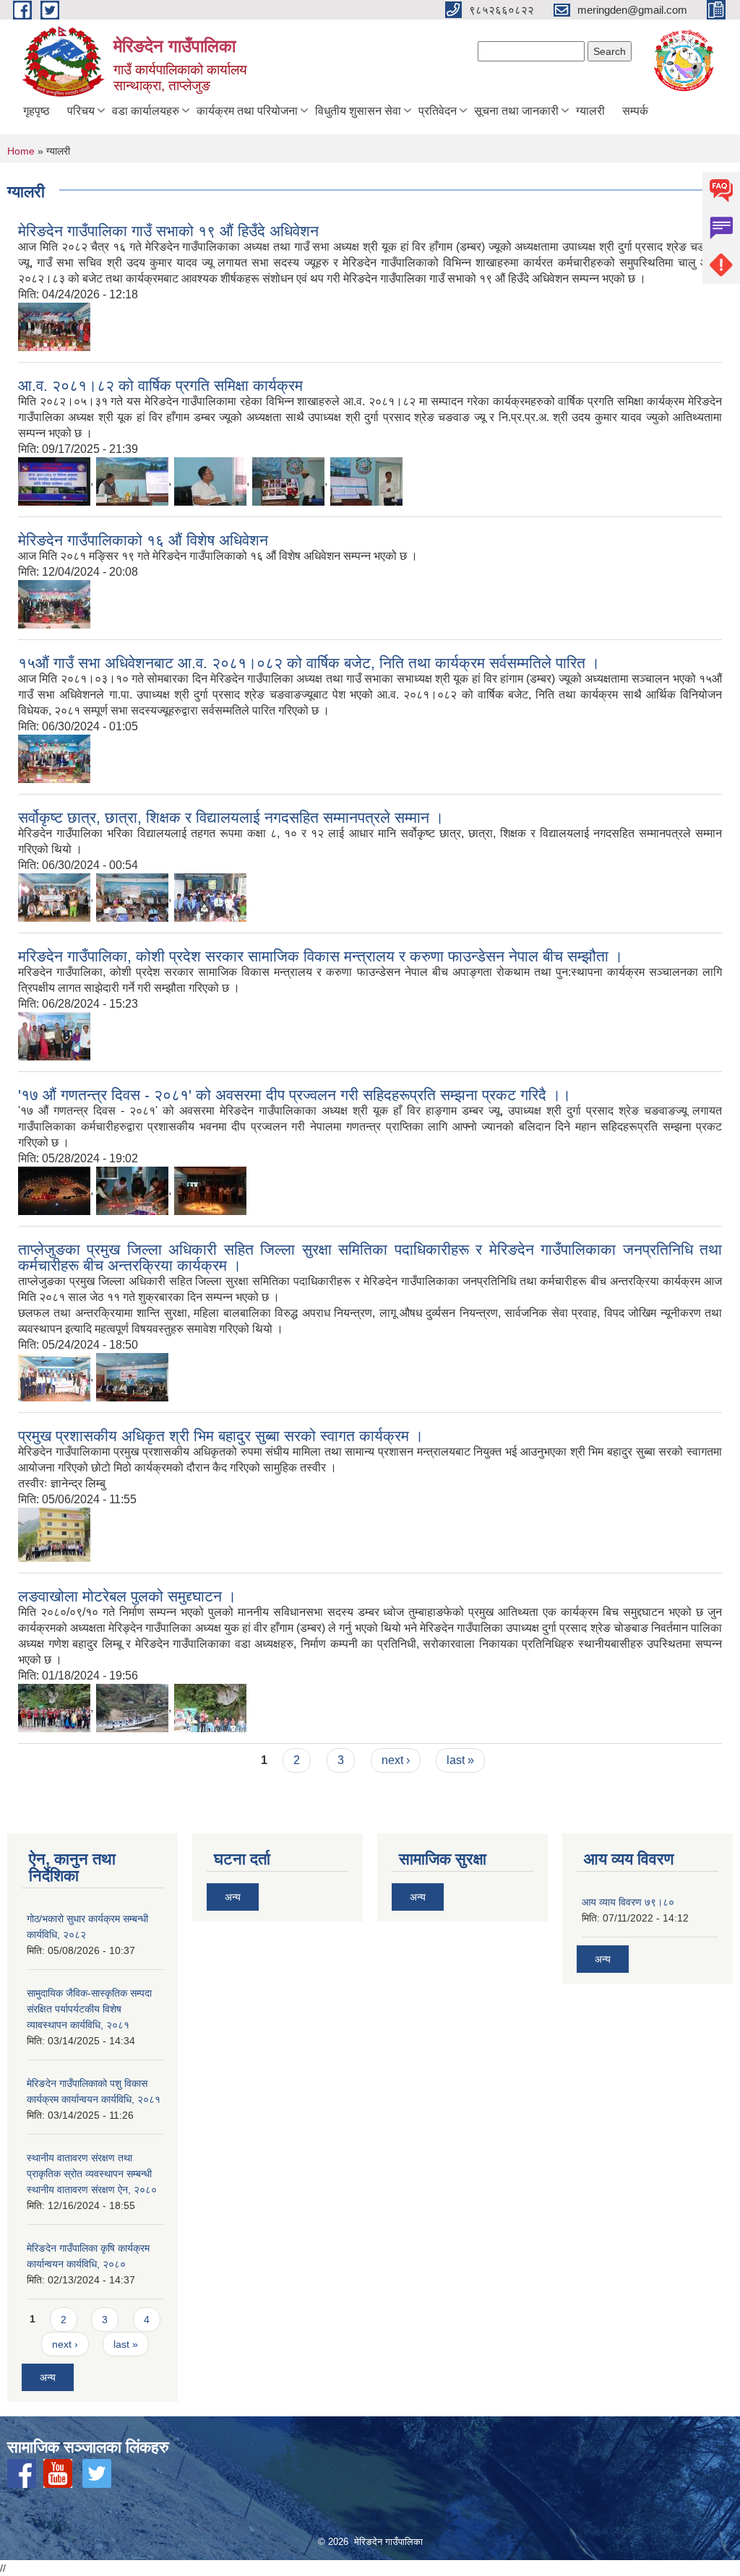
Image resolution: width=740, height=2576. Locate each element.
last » (460, 1760)
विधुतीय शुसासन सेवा (358, 111)
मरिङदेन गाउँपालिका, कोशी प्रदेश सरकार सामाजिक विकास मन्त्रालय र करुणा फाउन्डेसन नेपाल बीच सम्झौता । (320, 956)
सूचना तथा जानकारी (516, 111)
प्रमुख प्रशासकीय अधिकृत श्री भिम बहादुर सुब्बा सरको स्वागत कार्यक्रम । (221, 1436)
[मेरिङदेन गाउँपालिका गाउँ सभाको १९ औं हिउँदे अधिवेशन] (54, 326)
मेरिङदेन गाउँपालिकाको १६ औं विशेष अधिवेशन (143, 540)
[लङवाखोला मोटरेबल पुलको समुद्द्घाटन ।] (54, 1707)
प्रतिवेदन (438, 111)
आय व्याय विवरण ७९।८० (628, 1902)
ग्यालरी (590, 111)
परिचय (81, 111)
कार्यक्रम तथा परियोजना (247, 111)
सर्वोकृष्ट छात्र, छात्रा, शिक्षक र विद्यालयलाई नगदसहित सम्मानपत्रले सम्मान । (231, 817)
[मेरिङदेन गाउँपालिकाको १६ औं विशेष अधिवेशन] (54, 604)
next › (396, 1760)
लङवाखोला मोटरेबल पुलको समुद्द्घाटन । (127, 1596)
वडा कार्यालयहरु (146, 111)
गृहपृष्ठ (36, 111)
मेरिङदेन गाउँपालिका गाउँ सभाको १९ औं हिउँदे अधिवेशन (168, 231)
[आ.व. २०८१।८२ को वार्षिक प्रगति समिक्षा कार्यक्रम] (54, 481)
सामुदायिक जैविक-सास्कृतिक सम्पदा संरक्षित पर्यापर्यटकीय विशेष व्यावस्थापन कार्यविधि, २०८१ (89, 2009)
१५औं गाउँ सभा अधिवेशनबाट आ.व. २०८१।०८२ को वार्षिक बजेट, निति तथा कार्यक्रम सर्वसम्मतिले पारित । (309, 663)
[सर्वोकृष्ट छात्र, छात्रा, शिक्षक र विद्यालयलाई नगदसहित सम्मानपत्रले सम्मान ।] (54, 897)
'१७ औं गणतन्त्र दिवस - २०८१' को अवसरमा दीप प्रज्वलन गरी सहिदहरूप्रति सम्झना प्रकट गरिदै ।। (294, 1095)
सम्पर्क (635, 111)
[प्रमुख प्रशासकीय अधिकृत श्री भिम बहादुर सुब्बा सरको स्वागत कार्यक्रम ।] (54, 1534)
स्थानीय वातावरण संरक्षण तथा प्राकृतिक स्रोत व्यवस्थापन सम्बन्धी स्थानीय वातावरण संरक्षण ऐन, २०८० (92, 2174)
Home (21, 151)
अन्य (48, 2377)
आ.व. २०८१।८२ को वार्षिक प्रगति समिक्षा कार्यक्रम (160, 385)
